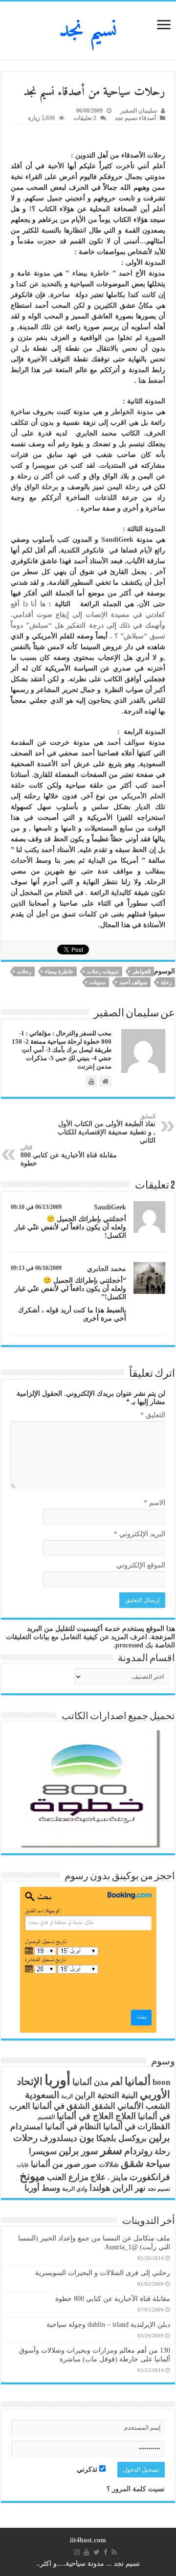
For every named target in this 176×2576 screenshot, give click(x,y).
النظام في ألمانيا (73, 2127)
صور (89, 2164)
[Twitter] (97, 2552)
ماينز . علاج (109, 2177)
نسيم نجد (88, 31)
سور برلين (78, 2151)
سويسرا (43, 2151)
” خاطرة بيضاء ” (89, 273)
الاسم (154, 1503)
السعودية (42, 2095)
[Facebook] (106, 2552)
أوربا (57, 2080)
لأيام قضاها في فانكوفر (116, 550)
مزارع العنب (68, 2177)
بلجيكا (106, 2138)
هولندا (100, 2188)
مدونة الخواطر (132, 412)
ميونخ (32, 2176)
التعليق (153, 1415)
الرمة (67, 2096)
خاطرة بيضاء (59, 971)
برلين (159, 2138)
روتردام (138, 2151)
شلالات (109, 2165)
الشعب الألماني (144, 2106)
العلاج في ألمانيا (85, 2116)
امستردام (27, 2127)
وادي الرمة (75, 2189)
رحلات (24, 971)
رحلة (166, 982)
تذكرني (88, 2469)
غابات (23, 2165)
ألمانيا (138, 2081)
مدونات (98, 982)
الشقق (104, 2106)
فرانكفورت (150, 2177)
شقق (132, 2163)
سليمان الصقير (139, 111)
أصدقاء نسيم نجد (135, 118)
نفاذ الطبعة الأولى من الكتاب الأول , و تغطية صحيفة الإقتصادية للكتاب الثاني (107, 1129)
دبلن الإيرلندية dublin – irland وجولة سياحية (108, 2325)
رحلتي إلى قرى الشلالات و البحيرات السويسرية (103, 2273)
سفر (111, 2150)
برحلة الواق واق (34, 487)
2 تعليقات (85, 118)
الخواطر (142, 971)
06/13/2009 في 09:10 (36, 1207)
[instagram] (77, 2552)
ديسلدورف (58, 2138)
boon (161, 2082)
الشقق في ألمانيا (61, 2106)
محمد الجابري (107, 1269)
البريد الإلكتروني (140, 1534)
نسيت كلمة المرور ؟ (136, 2489)
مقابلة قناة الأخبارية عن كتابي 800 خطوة (69, 1156)
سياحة (158, 2164)
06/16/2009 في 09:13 (36, 1268)
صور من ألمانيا (55, 2164)
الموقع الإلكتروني (141, 1565)
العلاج (126, 2116)
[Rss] (114, 2552)
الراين (85, 2095)
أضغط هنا (152, 381)
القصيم (46, 2117)
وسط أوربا (42, 2188)
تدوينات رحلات (103, 971)
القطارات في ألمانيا (137, 2127)
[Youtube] (87, 2552)
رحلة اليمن (123, 487)
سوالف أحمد (126, 743)
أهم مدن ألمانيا (98, 2082)
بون (87, 2138)
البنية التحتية (118, 2095)
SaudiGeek (117, 540)
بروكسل (132, 2138)
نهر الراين (129, 2188)
